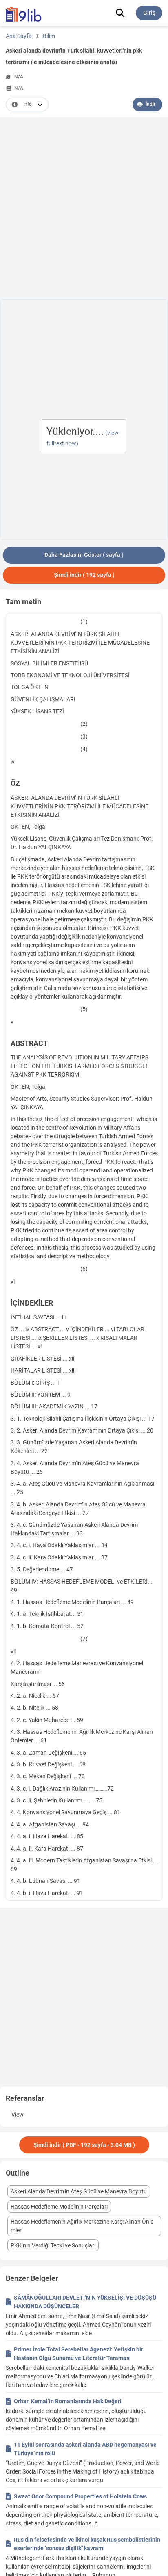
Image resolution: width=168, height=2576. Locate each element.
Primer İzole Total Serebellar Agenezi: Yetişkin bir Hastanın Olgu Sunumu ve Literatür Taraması (78, 2354)
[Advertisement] (84, 210)
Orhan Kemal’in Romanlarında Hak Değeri (68, 2401)
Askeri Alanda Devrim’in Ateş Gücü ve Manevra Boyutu (79, 2191)
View (18, 2115)
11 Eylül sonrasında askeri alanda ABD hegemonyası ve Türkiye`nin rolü (85, 2449)
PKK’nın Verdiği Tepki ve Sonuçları (53, 2245)
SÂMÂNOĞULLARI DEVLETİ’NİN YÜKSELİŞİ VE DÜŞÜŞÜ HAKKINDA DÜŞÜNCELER (85, 2302)
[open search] (120, 13)
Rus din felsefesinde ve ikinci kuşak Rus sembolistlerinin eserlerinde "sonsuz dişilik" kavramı (87, 2544)
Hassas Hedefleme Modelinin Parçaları (59, 2207)
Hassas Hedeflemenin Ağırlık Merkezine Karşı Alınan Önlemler (82, 2226)
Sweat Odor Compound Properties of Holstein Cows (80, 2496)
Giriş (149, 13)
